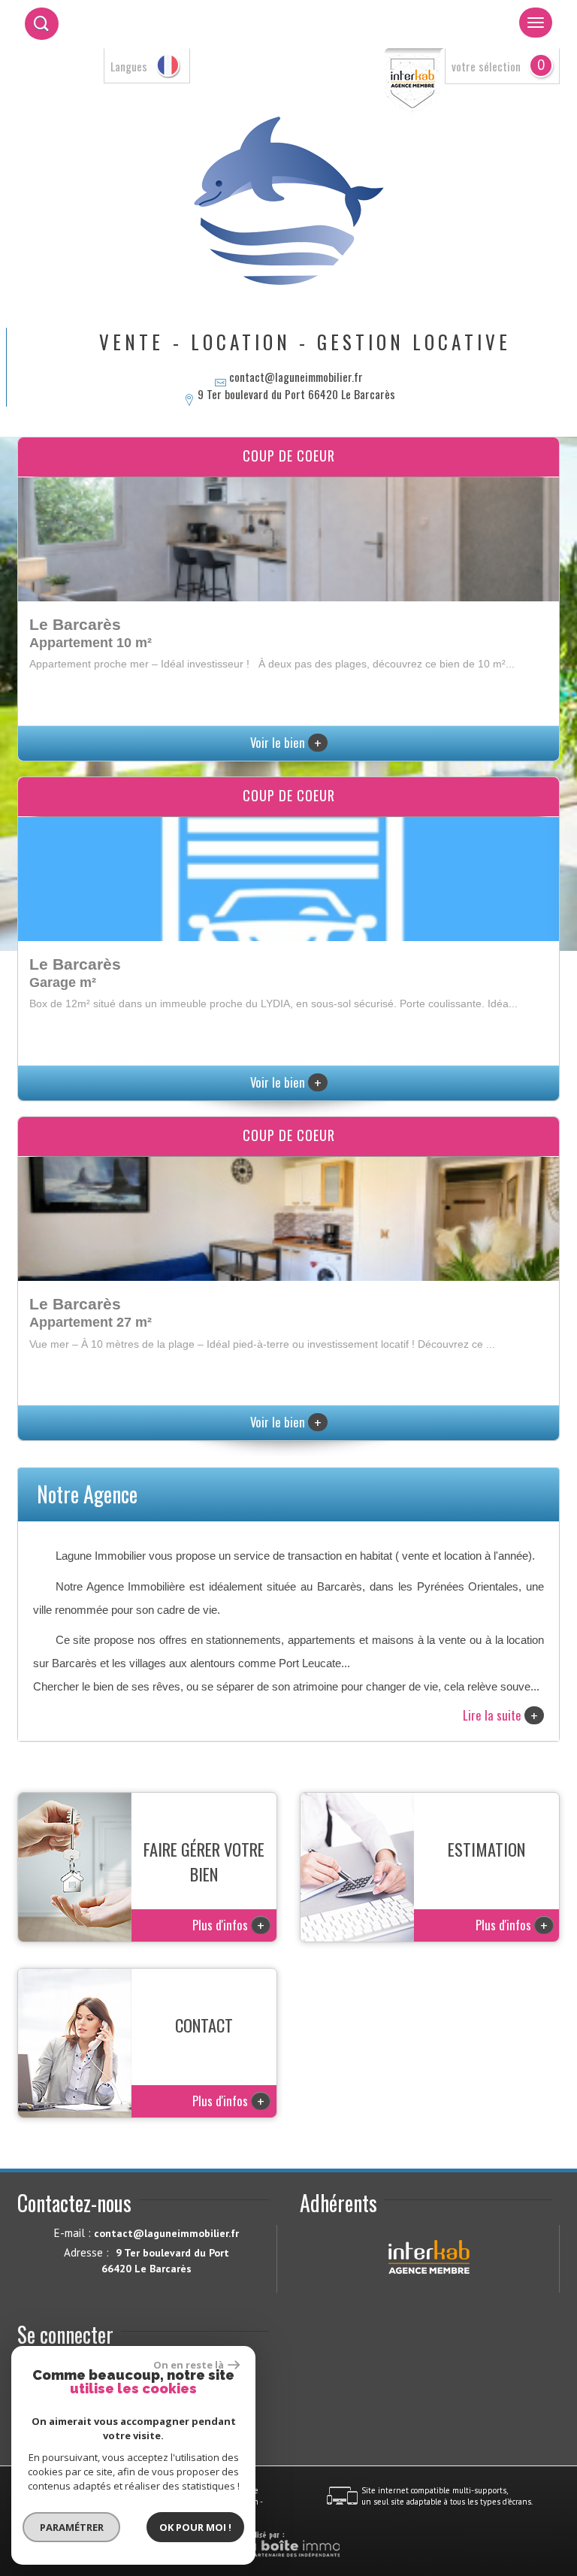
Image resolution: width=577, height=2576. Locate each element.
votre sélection (486, 66)
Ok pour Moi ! (195, 2527)
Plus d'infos (228, 1925)
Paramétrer (72, 2527)
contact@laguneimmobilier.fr (296, 377)
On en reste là (189, 2365)
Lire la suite (500, 1715)
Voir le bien (286, 742)
